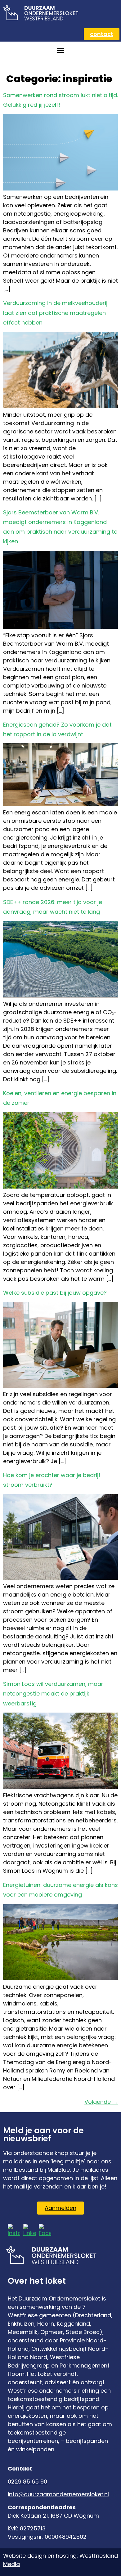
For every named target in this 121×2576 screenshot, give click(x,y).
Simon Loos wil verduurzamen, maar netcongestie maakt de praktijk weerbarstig (53, 1693)
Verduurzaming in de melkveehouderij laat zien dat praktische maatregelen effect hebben (55, 313)
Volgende (101, 2102)
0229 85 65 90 (27, 2482)
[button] (60, 51)
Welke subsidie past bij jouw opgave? (55, 1293)
